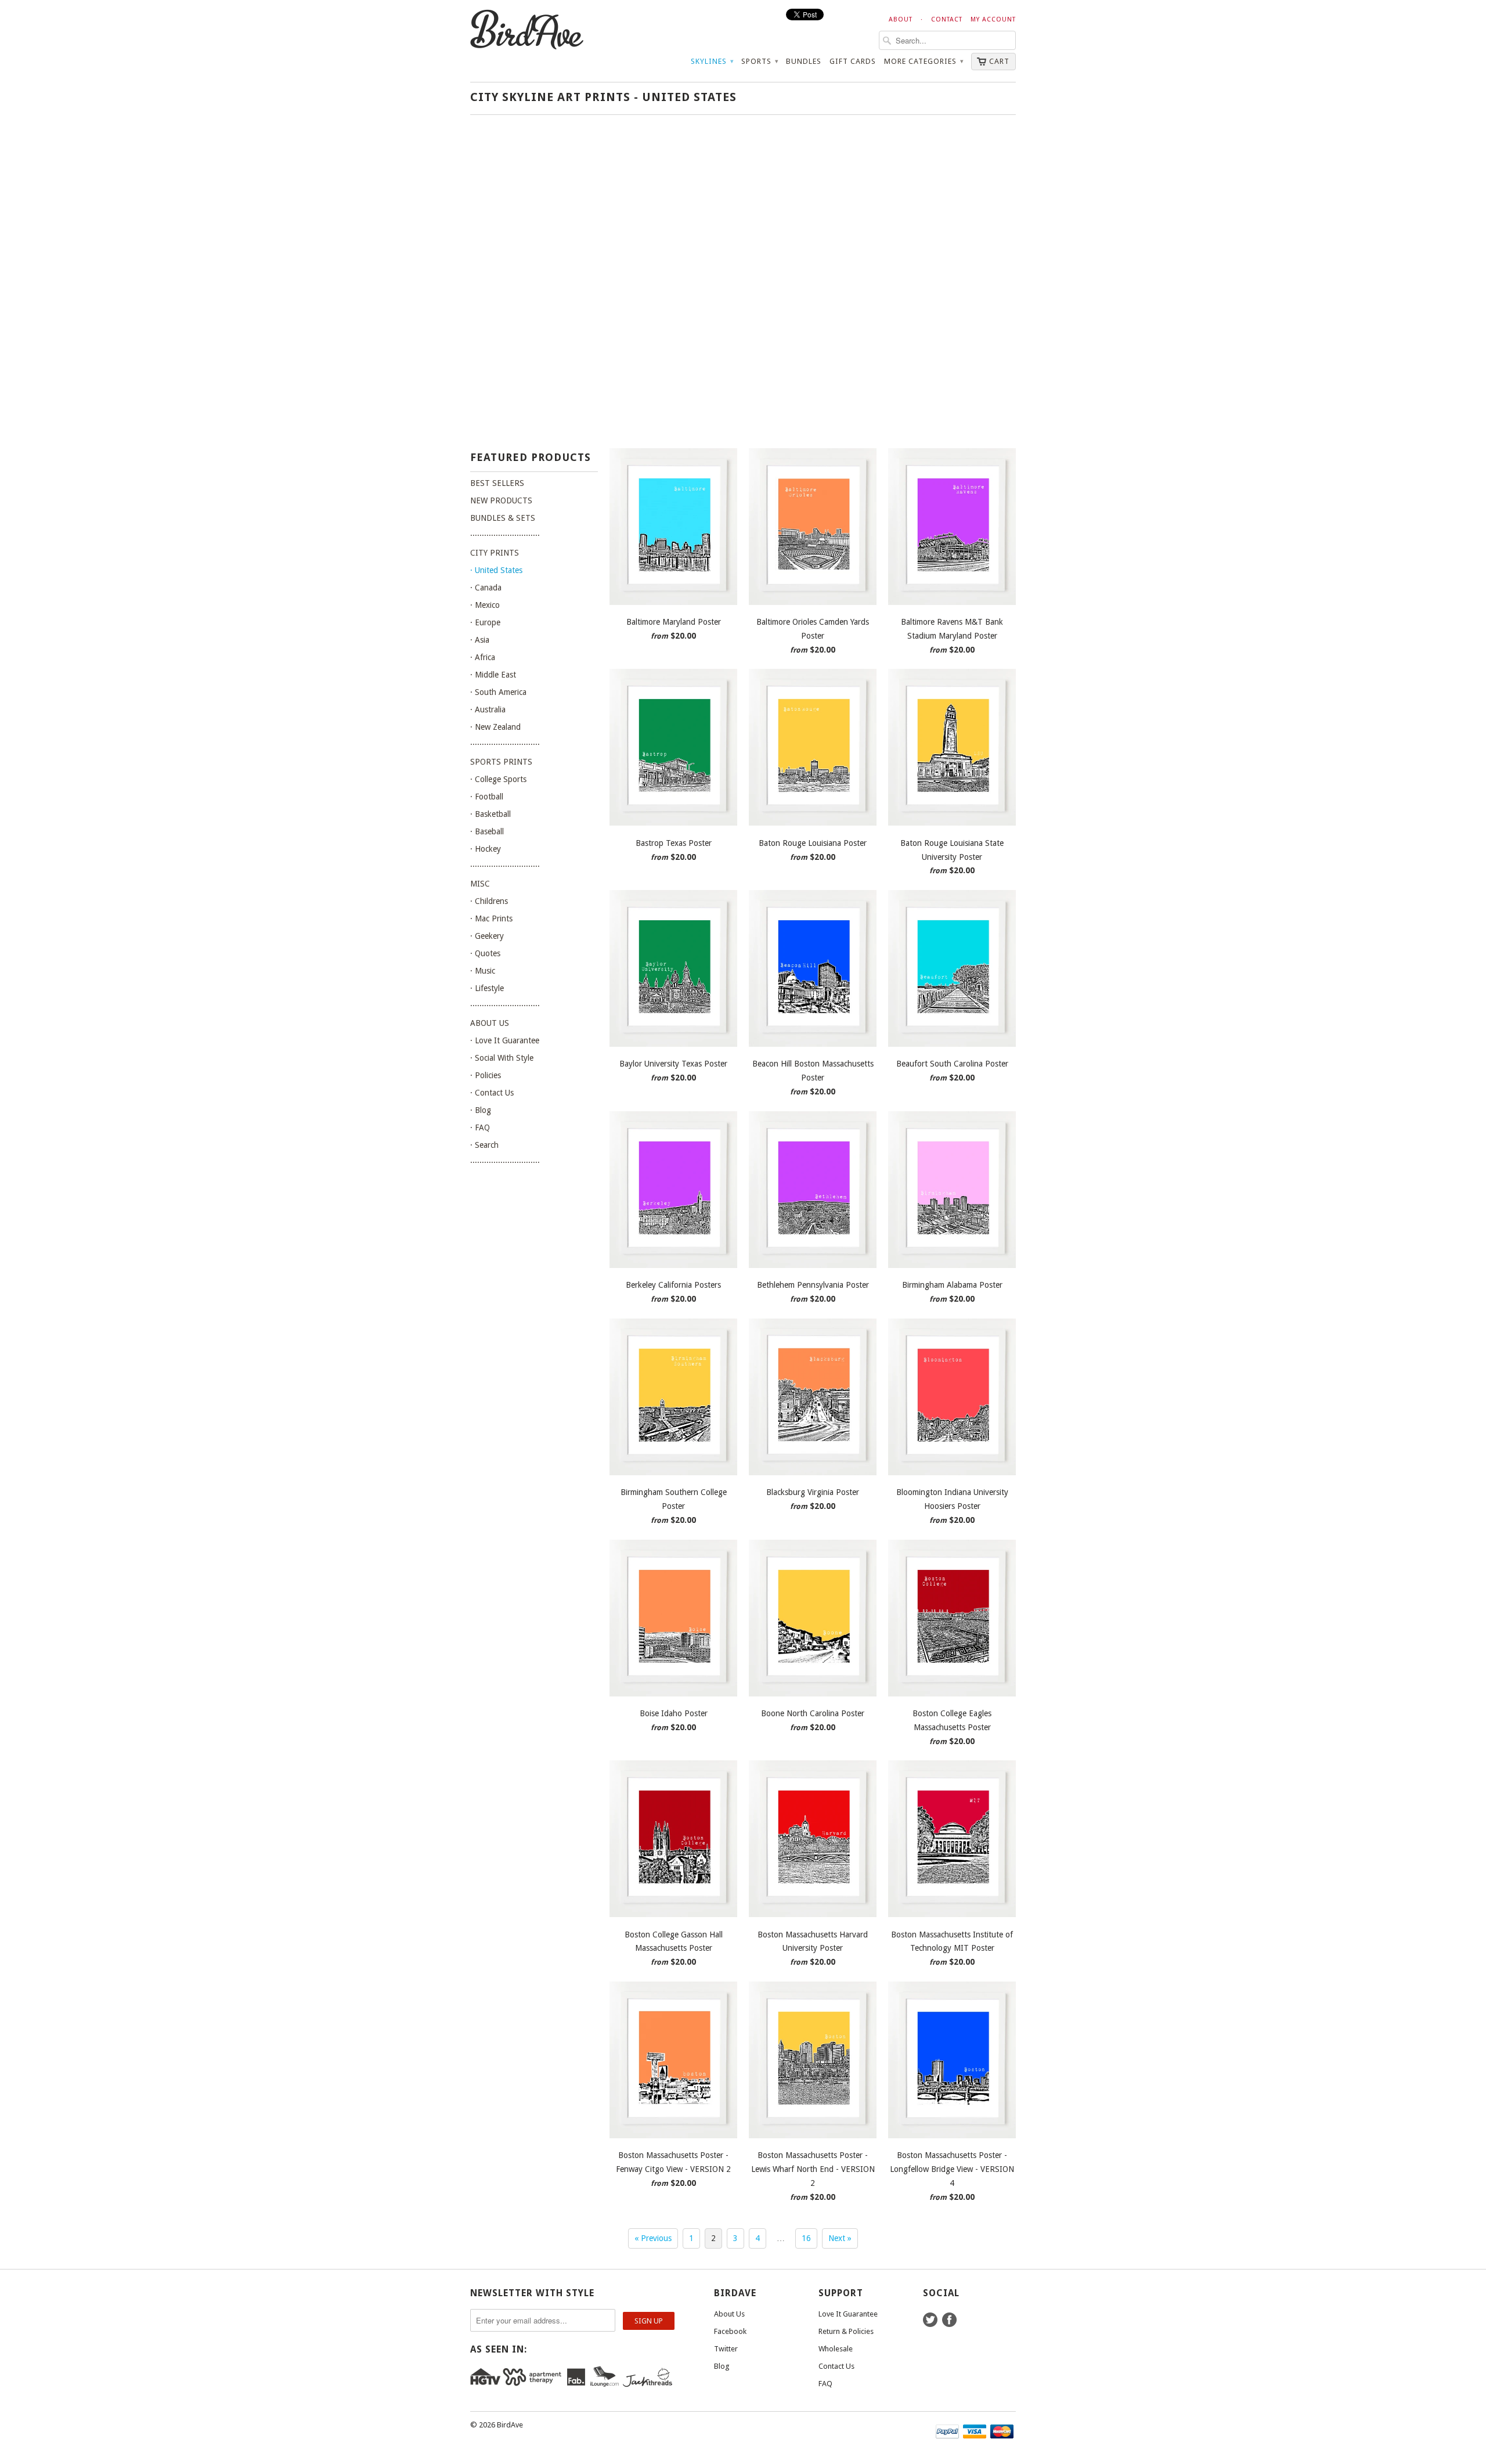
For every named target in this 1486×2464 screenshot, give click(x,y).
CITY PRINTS (495, 553)
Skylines (712, 61)
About (901, 19)
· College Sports (498, 779)
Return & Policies (846, 2331)
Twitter (726, 2349)
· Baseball (487, 831)
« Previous (653, 2238)
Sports (760, 61)
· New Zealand (495, 727)
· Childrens (489, 901)
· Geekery (487, 936)
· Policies (486, 1075)
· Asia (480, 640)
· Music (483, 971)
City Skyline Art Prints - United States (603, 97)
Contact (947, 19)
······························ (505, 535)
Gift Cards (853, 61)
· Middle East (493, 675)
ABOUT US (490, 1023)
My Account (993, 19)
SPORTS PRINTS (501, 762)
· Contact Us (492, 1093)
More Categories (924, 61)
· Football (487, 797)
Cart (999, 61)
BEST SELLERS (497, 483)
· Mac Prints (491, 918)
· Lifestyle (487, 988)
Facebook (730, 2331)
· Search (484, 1145)
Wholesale (836, 2349)
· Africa (483, 657)
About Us (729, 2314)
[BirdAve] (557, 30)
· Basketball (490, 814)
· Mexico (485, 605)
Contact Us (836, 2366)
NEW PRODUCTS (501, 500)
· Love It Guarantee (505, 1040)
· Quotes (485, 953)
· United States (496, 570)
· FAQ (480, 1127)
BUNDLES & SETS (503, 518)
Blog (722, 2366)
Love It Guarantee (848, 2314)
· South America (498, 692)
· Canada (486, 588)
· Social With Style (502, 1058)
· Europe (485, 622)
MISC (480, 884)
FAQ (825, 2384)
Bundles (804, 61)
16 (806, 2238)
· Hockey (486, 849)
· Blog (481, 1110)
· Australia (488, 709)
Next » (840, 2238)
